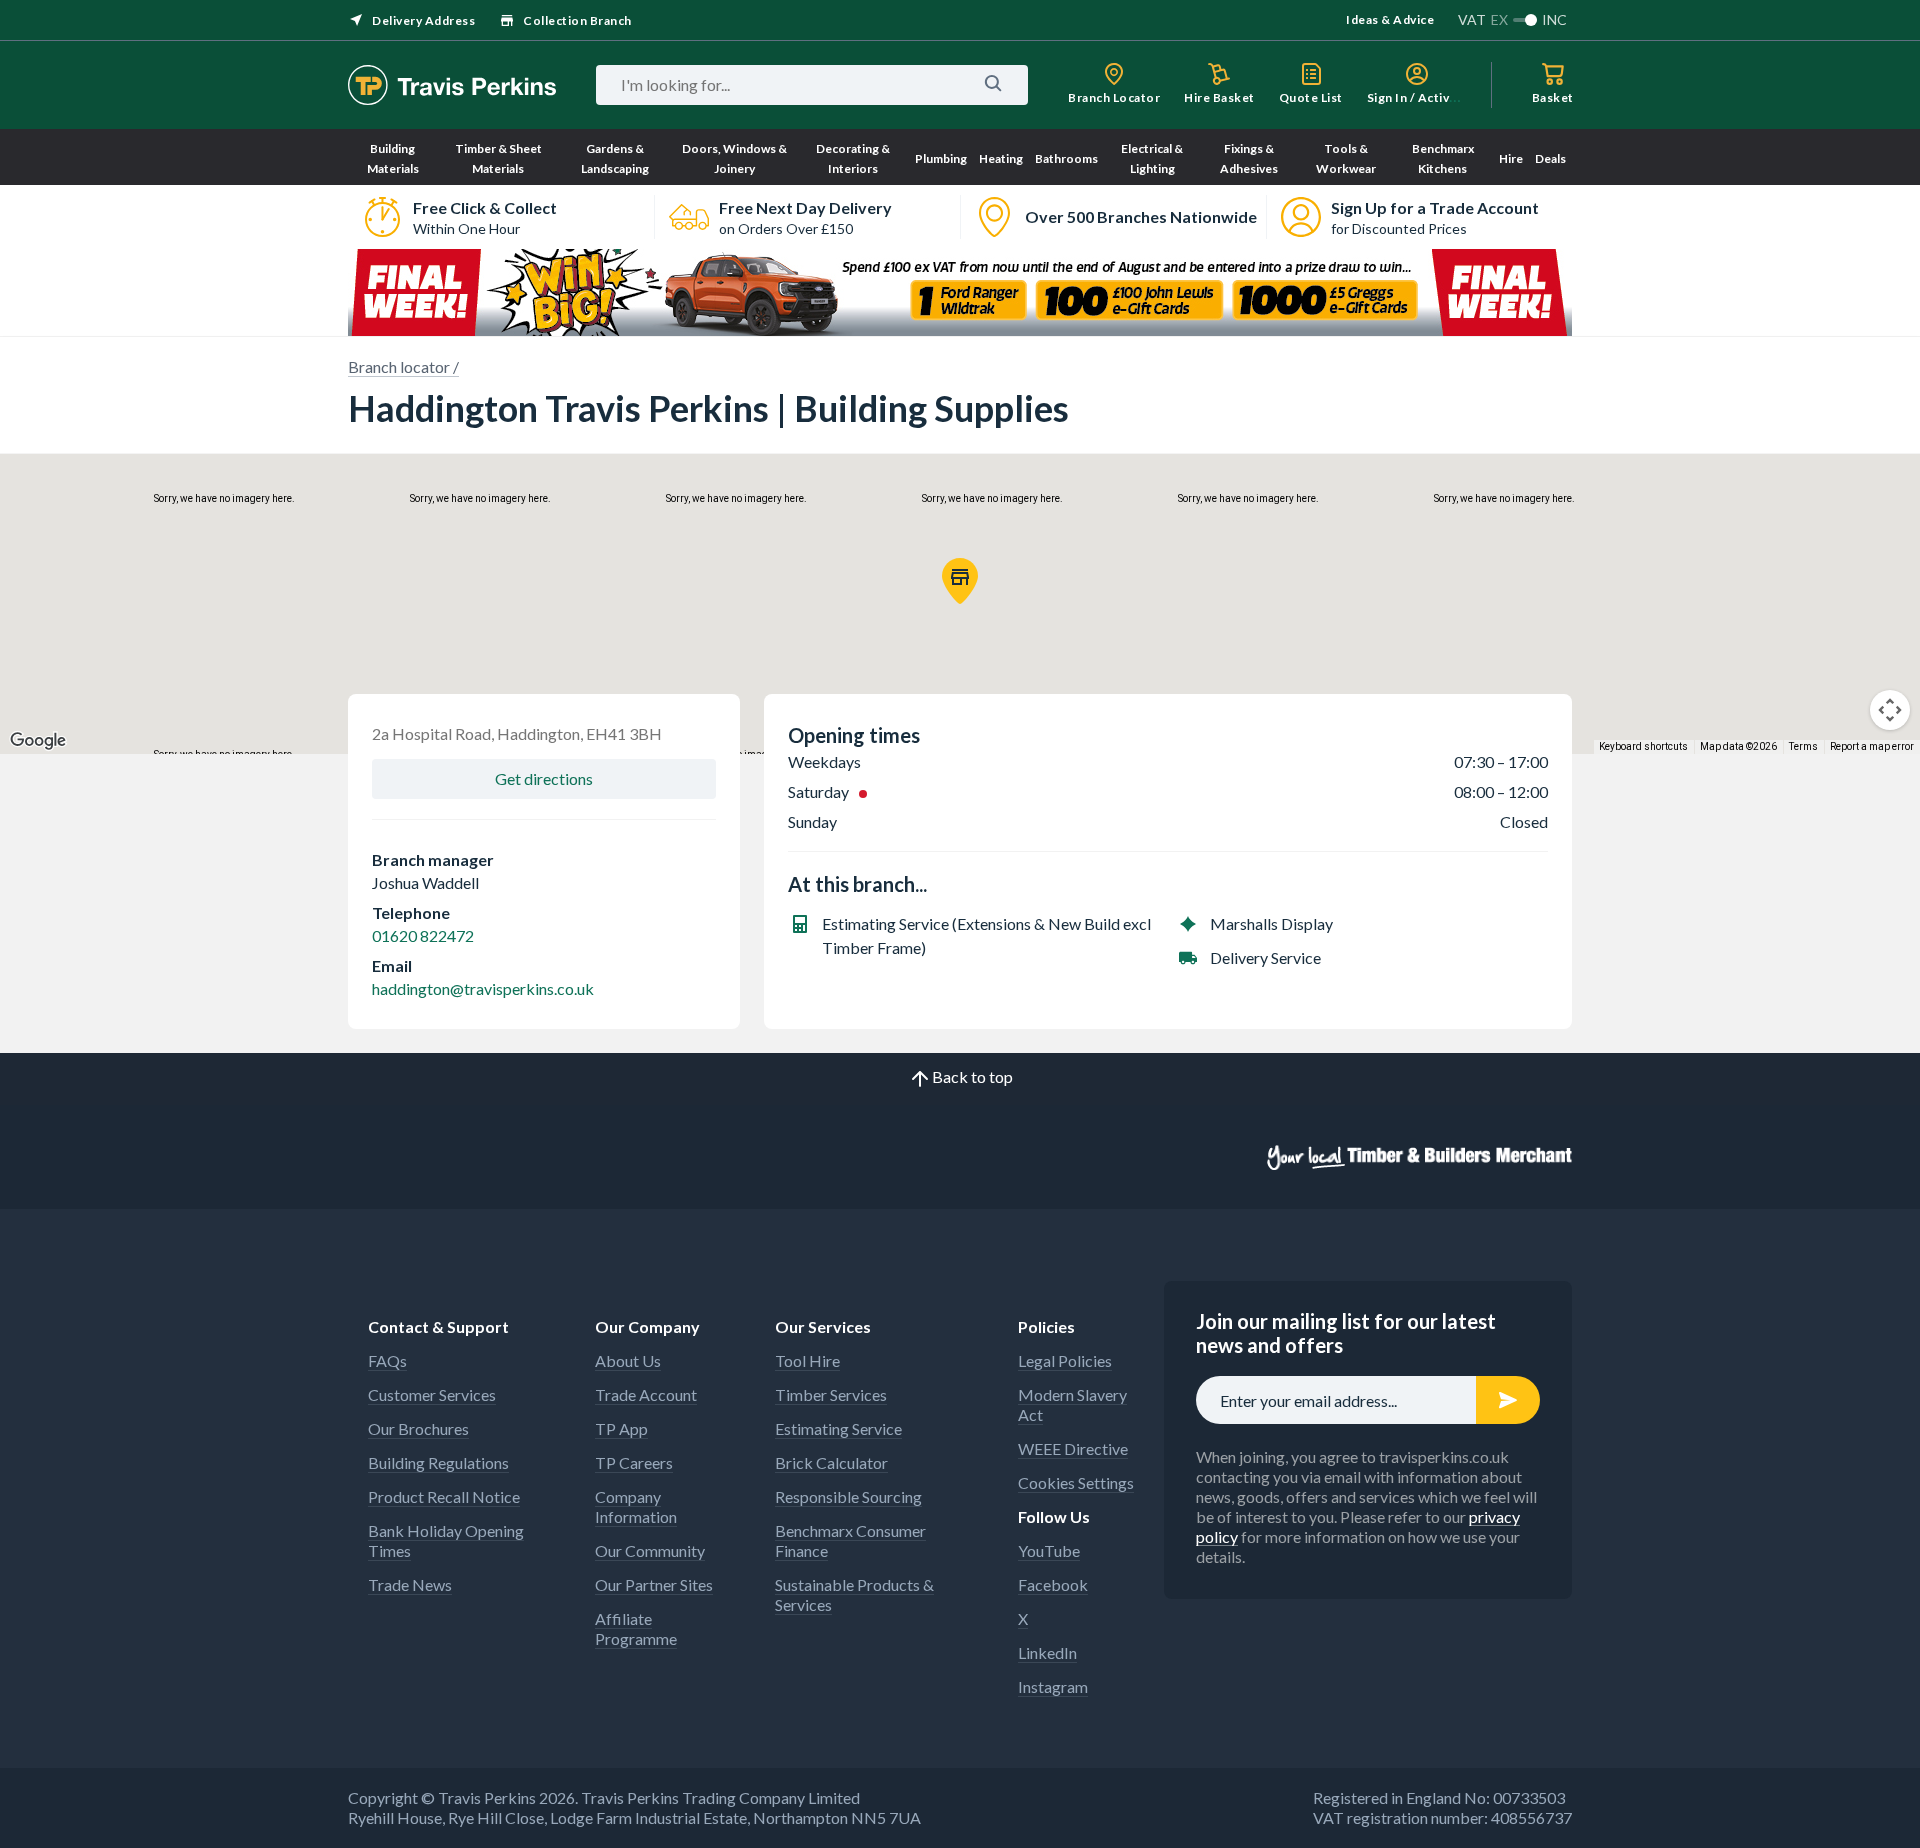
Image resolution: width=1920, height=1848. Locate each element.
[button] (960, 581)
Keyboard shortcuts (1643, 746)
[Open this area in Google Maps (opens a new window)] (38, 741)
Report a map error (1872, 746)
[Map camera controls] (1890, 710)
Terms (1803, 746)
